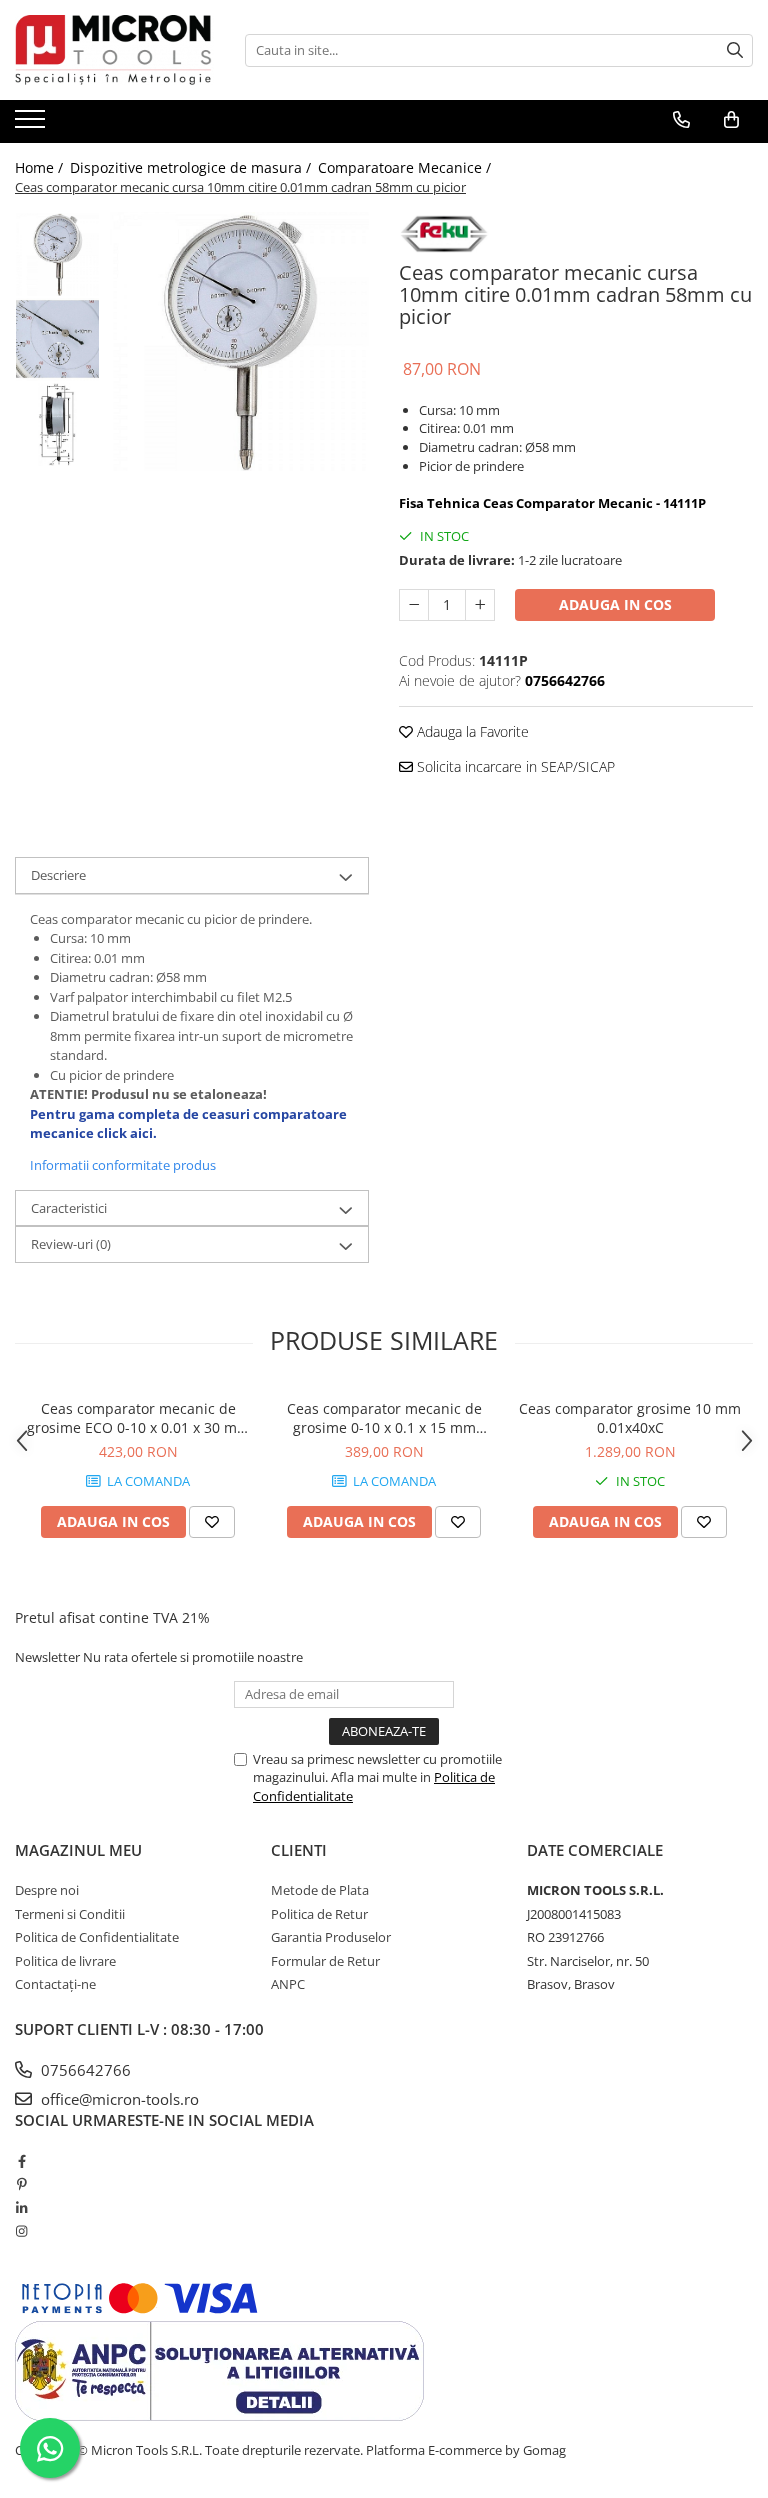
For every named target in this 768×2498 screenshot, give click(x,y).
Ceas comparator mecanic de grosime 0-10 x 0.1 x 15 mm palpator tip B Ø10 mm (384, 1418)
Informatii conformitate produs (123, 1165)
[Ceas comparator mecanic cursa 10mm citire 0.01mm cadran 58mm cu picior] (239, 341)
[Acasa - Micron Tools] (115, 50)
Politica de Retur (319, 1914)
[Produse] (32, 125)
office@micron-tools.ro (118, 2099)
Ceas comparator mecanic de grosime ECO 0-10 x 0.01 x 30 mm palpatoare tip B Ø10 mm (138, 1418)
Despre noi (47, 1890)
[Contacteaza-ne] (681, 120)
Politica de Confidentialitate (97, 1937)
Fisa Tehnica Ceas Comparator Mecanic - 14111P (552, 503)
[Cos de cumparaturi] (731, 120)
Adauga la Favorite (471, 731)
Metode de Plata (320, 1890)
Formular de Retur (325, 1961)
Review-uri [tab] (71, 1244)
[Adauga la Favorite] (212, 1522)
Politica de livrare (65, 1961)
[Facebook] (21, 2161)
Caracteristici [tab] (69, 1208)
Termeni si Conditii (70, 1914)
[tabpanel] (239, 341)
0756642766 (84, 2070)
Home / (41, 167)
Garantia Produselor (331, 1937)
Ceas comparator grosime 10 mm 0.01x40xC (630, 1418)
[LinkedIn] (21, 2208)
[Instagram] (21, 2231)
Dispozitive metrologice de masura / (192, 167)
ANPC (288, 1984)
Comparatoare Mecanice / (406, 167)
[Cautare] (735, 50)
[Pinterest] (21, 2184)
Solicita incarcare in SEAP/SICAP (514, 766)
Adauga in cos (615, 604)
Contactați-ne (55, 1984)
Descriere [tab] (58, 875)
